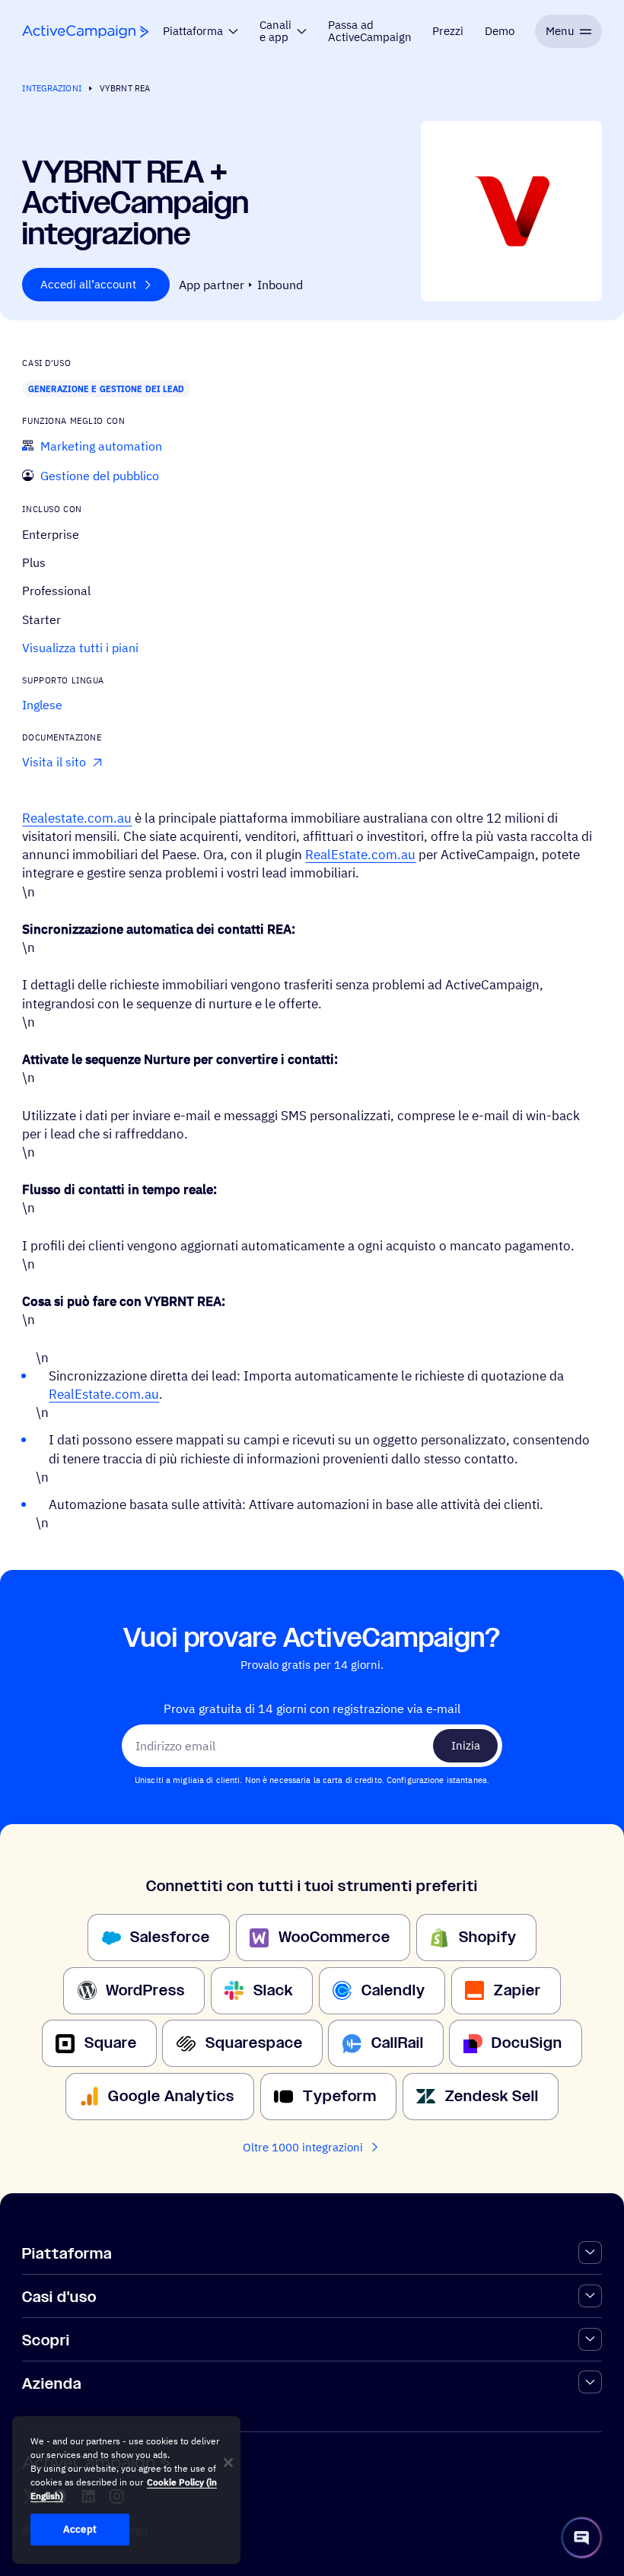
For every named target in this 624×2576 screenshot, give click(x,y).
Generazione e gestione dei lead (107, 388)
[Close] (228, 2463)
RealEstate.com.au (360, 854)
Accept (80, 2529)
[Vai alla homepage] (85, 32)
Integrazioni (51, 88)
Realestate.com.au (77, 818)
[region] (126, 2490)
